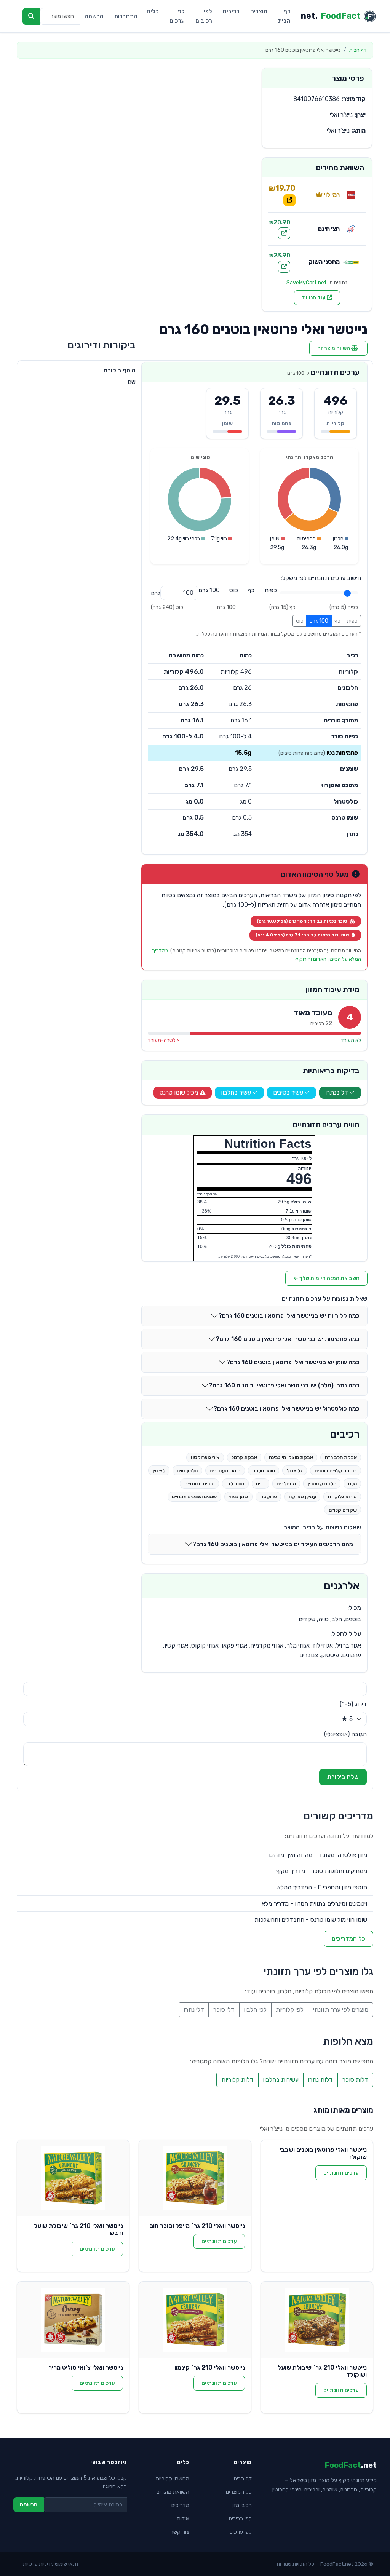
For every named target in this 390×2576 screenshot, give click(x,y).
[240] (234, 590)
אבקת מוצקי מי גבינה (291, 1457)
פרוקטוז (268, 1497)
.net (331, 16)
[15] (251, 590)
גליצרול (295, 1471)
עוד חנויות (314, 298)
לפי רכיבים (204, 16)
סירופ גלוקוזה (342, 1497)
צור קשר (180, 2532)
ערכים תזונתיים (341, 2173)
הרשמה (94, 16)
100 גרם (319, 621)
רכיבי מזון (242, 2505)
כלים (153, 11)
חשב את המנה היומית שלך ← (326, 1278)
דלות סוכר (355, 2080)
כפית (352, 621)
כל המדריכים (348, 1939)
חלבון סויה (187, 1471)
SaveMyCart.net (307, 283)
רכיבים (231, 11)
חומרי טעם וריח (225, 1471)
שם (132, 382)
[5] (271, 590)
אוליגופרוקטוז (205, 1457)
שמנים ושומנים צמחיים (194, 1497)
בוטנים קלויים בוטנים (336, 1471)
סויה (260, 1484)
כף (337, 621)
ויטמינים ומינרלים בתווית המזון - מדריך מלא (314, 1904)
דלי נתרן (194, 2010)
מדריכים (180, 2505)
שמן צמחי (238, 1497)
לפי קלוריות (290, 2010)
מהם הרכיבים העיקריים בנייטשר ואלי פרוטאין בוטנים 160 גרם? (273, 1544)
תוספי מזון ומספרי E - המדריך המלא (322, 1887)
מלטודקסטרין (322, 1484)
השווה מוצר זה (334, 348)
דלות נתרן (320, 2080)
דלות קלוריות (237, 2080)
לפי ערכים (177, 16)
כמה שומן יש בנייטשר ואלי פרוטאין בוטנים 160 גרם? (293, 1362)
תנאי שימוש (66, 2564)
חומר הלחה (264, 1471)
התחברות (126, 16)
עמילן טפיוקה (302, 1497)
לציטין (159, 1471)
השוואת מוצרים (173, 2492)
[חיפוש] (31, 16)
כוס (300, 621)
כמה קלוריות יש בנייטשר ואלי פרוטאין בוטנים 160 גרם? (289, 1316)
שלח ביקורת (343, 1777)
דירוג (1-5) (353, 1704)
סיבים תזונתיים (200, 1484)
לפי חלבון (255, 2010)
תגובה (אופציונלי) (345, 1734)
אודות (183, 2519)
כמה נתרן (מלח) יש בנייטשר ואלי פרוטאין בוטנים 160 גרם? (284, 1385)
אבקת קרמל (244, 1457)
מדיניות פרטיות (38, 2564)
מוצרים (259, 11)
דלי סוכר (224, 2010)
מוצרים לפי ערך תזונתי (341, 2010)
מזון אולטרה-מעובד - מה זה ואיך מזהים (318, 1855)
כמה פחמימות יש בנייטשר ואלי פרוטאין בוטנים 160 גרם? (288, 1339)
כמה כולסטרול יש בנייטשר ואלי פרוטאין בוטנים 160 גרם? (286, 1409)
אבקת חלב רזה (341, 1457)
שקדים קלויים (343, 1510)
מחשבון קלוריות (173, 2479)
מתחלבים (286, 1484)
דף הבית (284, 16)
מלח (352, 1484)
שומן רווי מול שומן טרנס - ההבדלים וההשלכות (311, 1920)
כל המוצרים (239, 2492)
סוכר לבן (235, 1484)
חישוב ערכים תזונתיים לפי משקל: (321, 578)
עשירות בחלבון (281, 2080)
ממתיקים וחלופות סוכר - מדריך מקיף (322, 1871)
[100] (209, 590)
